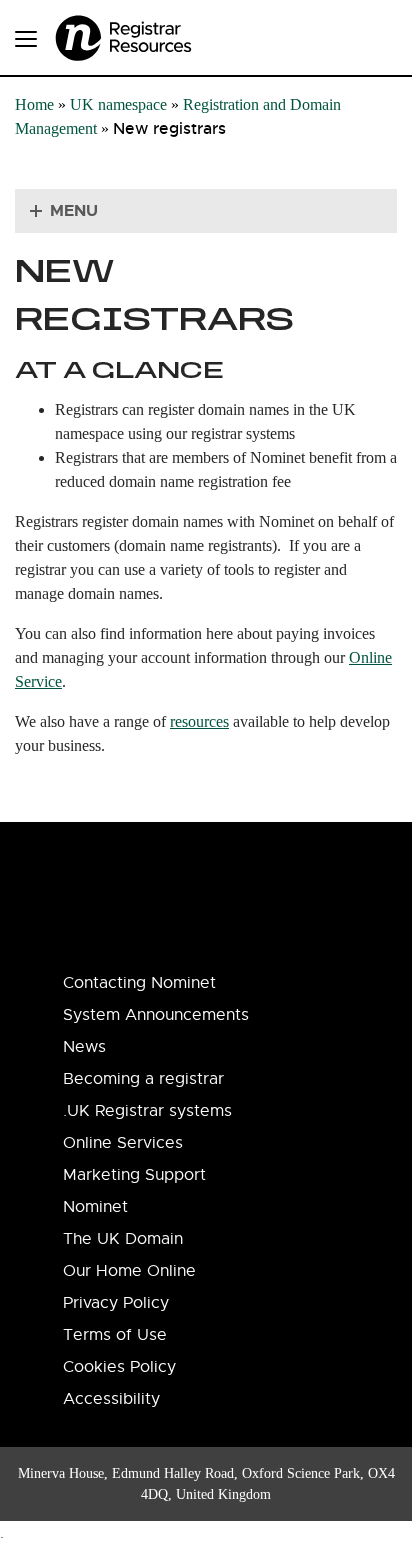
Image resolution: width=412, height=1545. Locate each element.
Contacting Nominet (139, 983)
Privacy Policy (116, 1303)
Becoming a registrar (143, 1079)
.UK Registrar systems (147, 1111)
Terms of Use (115, 1335)
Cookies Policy (119, 1367)
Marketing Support (134, 1175)
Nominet (95, 1207)
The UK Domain (123, 1239)
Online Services (123, 1143)
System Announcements (156, 1015)
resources (199, 721)
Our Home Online (129, 1271)
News (84, 1047)
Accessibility (111, 1399)
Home (34, 104)
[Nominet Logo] (150, 31)
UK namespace (118, 104)
